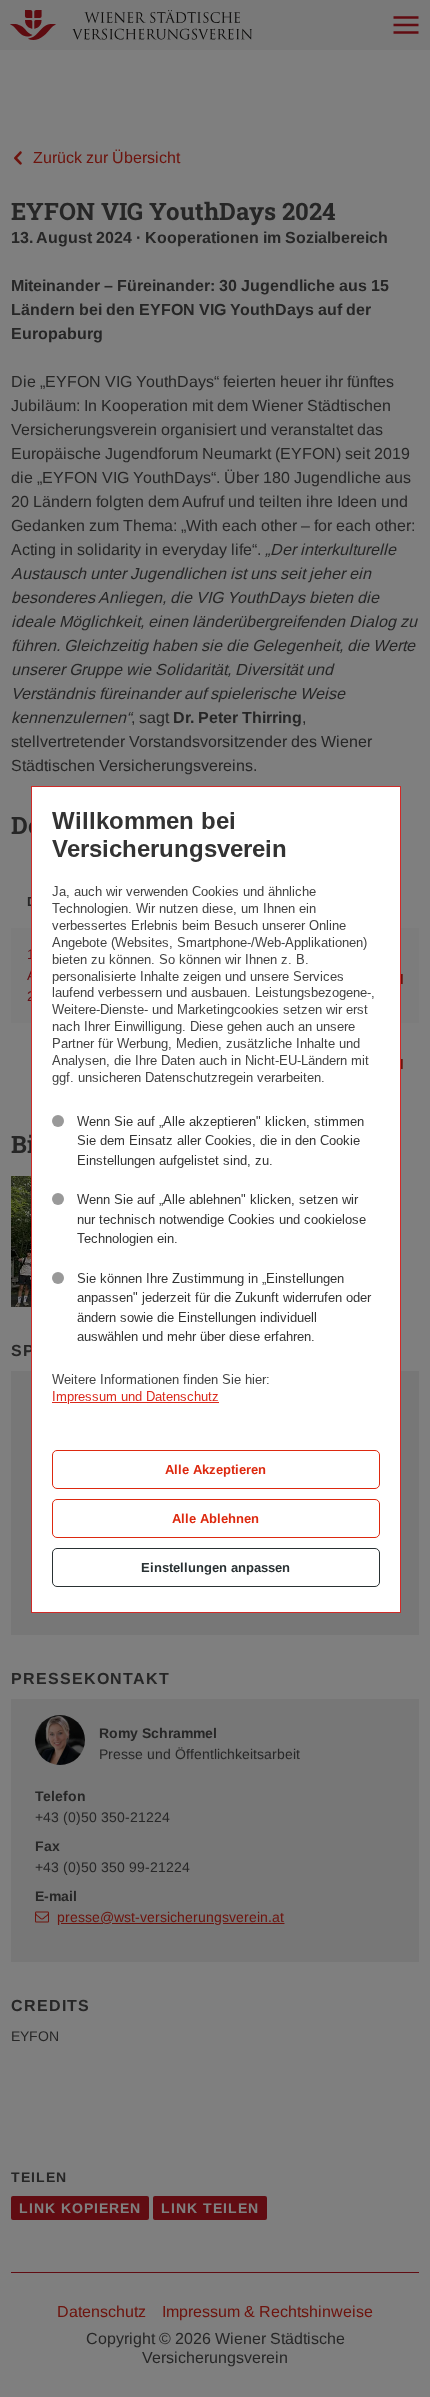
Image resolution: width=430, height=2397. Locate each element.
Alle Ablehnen (215, 1518)
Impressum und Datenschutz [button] (135, 1396)
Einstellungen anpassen (215, 1567)
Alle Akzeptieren (215, 1469)
